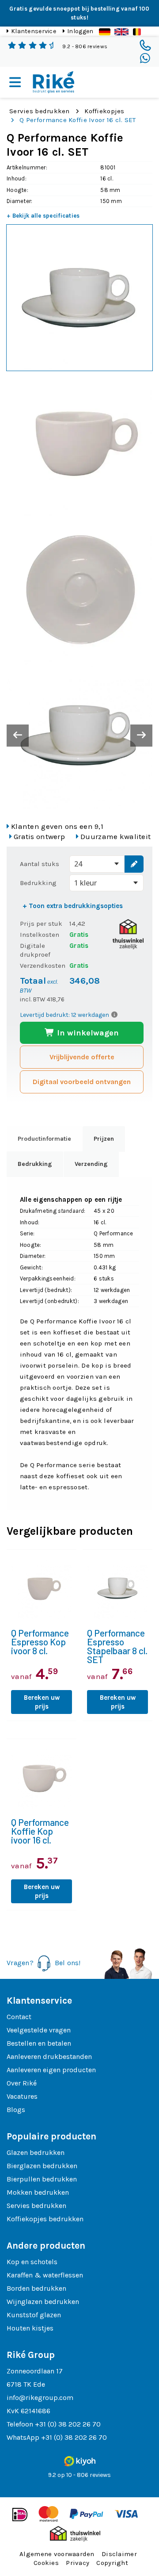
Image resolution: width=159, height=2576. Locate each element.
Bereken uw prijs (42, 1702)
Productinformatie (44, 1139)
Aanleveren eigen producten (51, 2070)
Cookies (46, 2563)
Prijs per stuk (41, 924)
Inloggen (80, 31)
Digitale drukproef (35, 950)
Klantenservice (34, 31)
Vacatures (22, 2096)
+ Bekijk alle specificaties (43, 216)
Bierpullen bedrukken (42, 2179)
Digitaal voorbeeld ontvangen (82, 1082)
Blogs (16, 2110)
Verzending (91, 1164)
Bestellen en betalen (39, 2043)
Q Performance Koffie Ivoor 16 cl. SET (78, 120)
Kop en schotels (32, 2262)
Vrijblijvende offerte (82, 1057)
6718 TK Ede (26, 2384)
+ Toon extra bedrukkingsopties (73, 906)
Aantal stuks (40, 864)
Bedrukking (38, 883)
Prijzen (104, 1139)
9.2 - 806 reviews (85, 46)
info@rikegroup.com (40, 2398)
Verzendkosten (43, 966)
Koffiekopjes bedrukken (45, 2219)
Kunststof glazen (34, 2315)
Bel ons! (68, 1963)
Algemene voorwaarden (57, 2554)
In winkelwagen (87, 1033)
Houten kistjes (30, 2328)
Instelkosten (40, 935)
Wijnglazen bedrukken (43, 2302)
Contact (19, 2017)
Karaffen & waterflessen (45, 2275)
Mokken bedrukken (38, 2192)
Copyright (112, 2563)
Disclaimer (119, 2554)
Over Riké (22, 2083)
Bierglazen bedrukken (42, 2166)
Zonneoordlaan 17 (35, 2371)
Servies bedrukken (40, 111)
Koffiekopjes (104, 111)
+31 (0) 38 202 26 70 (68, 2424)
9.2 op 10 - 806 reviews (79, 2475)
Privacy (78, 2563)
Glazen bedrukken (36, 2152)
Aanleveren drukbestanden (49, 2057)
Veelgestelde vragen (39, 2030)
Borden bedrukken (36, 2288)
